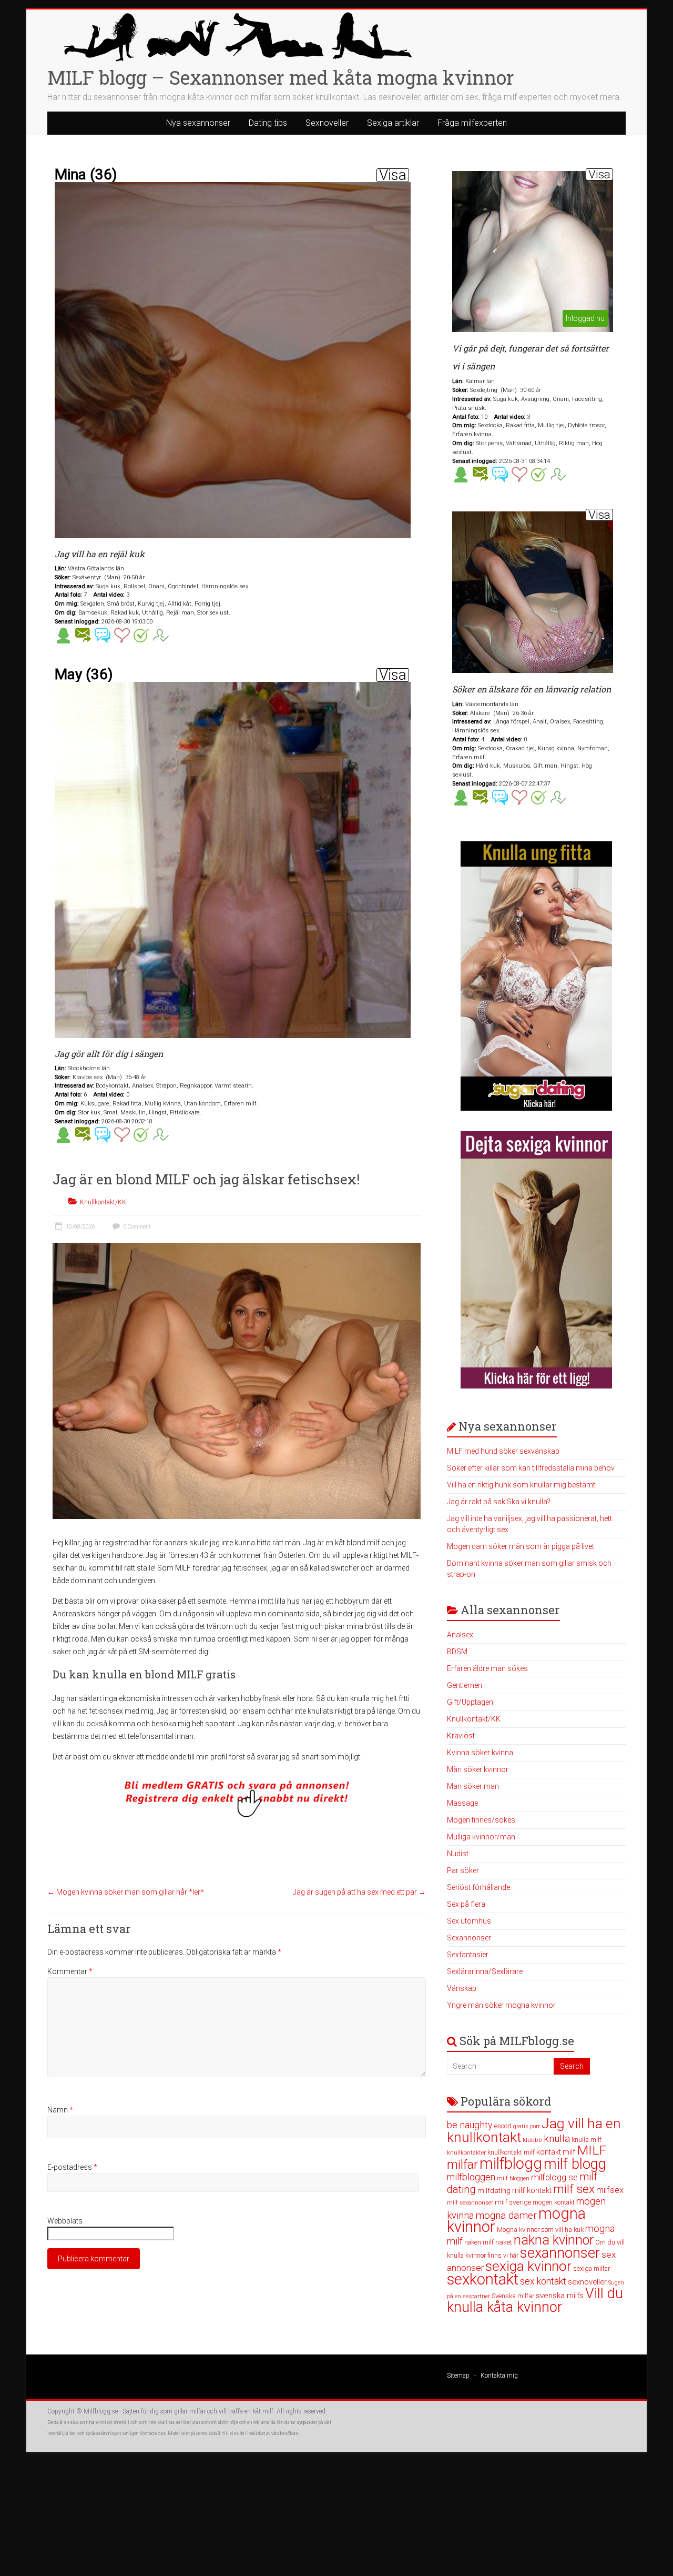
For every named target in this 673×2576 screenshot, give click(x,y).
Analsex (460, 1635)
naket (504, 2242)
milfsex (610, 2190)
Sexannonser (469, 1938)
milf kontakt (532, 2191)
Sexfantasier (468, 1955)
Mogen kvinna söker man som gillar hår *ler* (126, 1892)
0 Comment (136, 1227)
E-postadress (72, 2167)
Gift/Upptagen (470, 1702)
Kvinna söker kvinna (480, 1753)
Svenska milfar (513, 2296)
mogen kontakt (554, 2202)
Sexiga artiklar (393, 123)
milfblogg (511, 2164)
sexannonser (560, 2253)
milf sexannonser (470, 2203)
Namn (60, 2110)
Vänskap (462, 1988)
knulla (557, 2139)
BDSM (457, 1652)
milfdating (494, 2190)
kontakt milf (556, 2152)
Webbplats (65, 2221)
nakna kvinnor (554, 2240)
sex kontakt (543, 2281)
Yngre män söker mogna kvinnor (501, 2005)
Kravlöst (461, 1736)
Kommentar (70, 1971)
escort (503, 2126)
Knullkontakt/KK (103, 1202)
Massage (462, 1803)
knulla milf (587, 2140)
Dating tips (268, 123)
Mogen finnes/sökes (481, 1820)
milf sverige (513, 2202)
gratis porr (527, 2126)
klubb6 (532, 2140)
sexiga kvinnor (528, 2266)
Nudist (458, 1854)
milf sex (574, 2189)
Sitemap (458, 2376)
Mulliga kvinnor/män (481, 1837)
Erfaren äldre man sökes (487, 1668)
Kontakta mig (499, 2376)
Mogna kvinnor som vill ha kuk (540, 2230)
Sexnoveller (327, 123)
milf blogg (575, 2164)
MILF (592, 2150)
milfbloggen (471, 2177)
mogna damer (506, 2215)
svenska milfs (560, 2296)
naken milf (479, 2242)
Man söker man (473, 1786)
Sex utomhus (469, 1921)
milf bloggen (513, 2178)
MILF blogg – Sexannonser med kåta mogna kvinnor (281, 77)
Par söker (463, 1870)
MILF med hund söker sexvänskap (503, 1451)
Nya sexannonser (198, 123)
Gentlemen (465, 1685)
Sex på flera (466, 1904)
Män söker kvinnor (478, 1769)
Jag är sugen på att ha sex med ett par (359, 1892)
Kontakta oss (152, 2433)
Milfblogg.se (101, 2411)
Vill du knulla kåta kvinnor (535, 2300)
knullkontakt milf (511, 2152)
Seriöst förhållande (478, 1887)
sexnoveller (587, 2282)
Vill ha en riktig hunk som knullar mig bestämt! (522, 1485)
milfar (462, 2165)
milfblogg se (554, 2177)
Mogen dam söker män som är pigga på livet (521, 1546)
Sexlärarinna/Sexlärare (485, 1971)
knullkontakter (466, 2153)
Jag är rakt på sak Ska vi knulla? (499, 1502)
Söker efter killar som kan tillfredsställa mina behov (531, 1468)
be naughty (470, 2125)
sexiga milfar (592, 2268)
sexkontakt (483, 2279)
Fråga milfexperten (472, 123)
